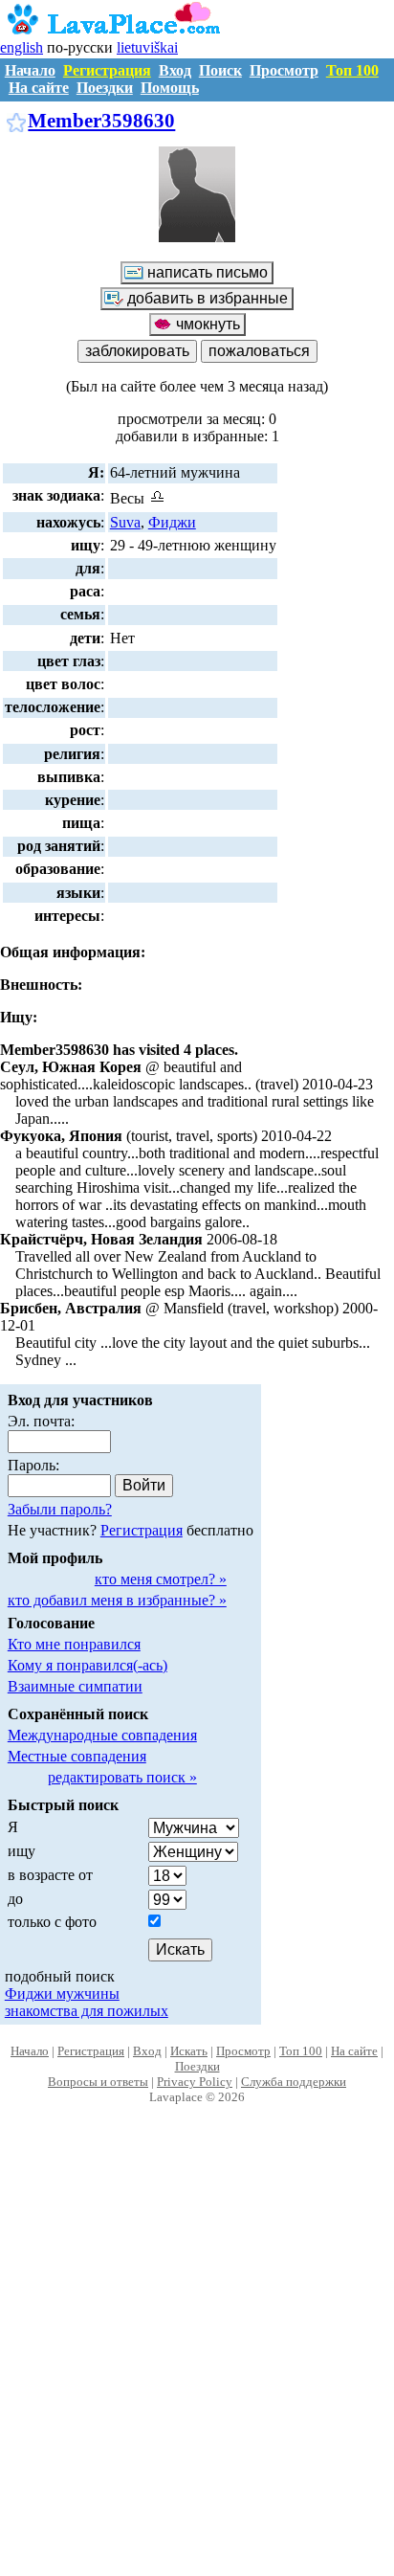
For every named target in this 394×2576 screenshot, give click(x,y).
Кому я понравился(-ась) (88, 1665)
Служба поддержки (294, 2082)
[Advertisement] (197, 2361)
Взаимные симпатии (75, 1686)
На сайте (39, 88)
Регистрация (107, 70)
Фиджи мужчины (62, 1994)
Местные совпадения (77, 1756)
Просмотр (284, 70)
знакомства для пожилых (87, 2011)
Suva (125, 522)
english (22, 47)
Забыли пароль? (60, 1509)
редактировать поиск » (122, 1777)
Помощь (170, 88)
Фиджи (172, 522)
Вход (175, 70)
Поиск (220, 70)
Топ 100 (352, 70)
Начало (30, 70)
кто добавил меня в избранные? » (117, 1600)
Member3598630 (101, 120)
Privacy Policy (195, 2082)
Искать (189, 2051)
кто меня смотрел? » (161, 1579)
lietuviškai (147, 47)
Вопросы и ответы (98, 2082)
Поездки (105, 88)
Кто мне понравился (74, 1644)
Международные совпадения (102, 1735)
